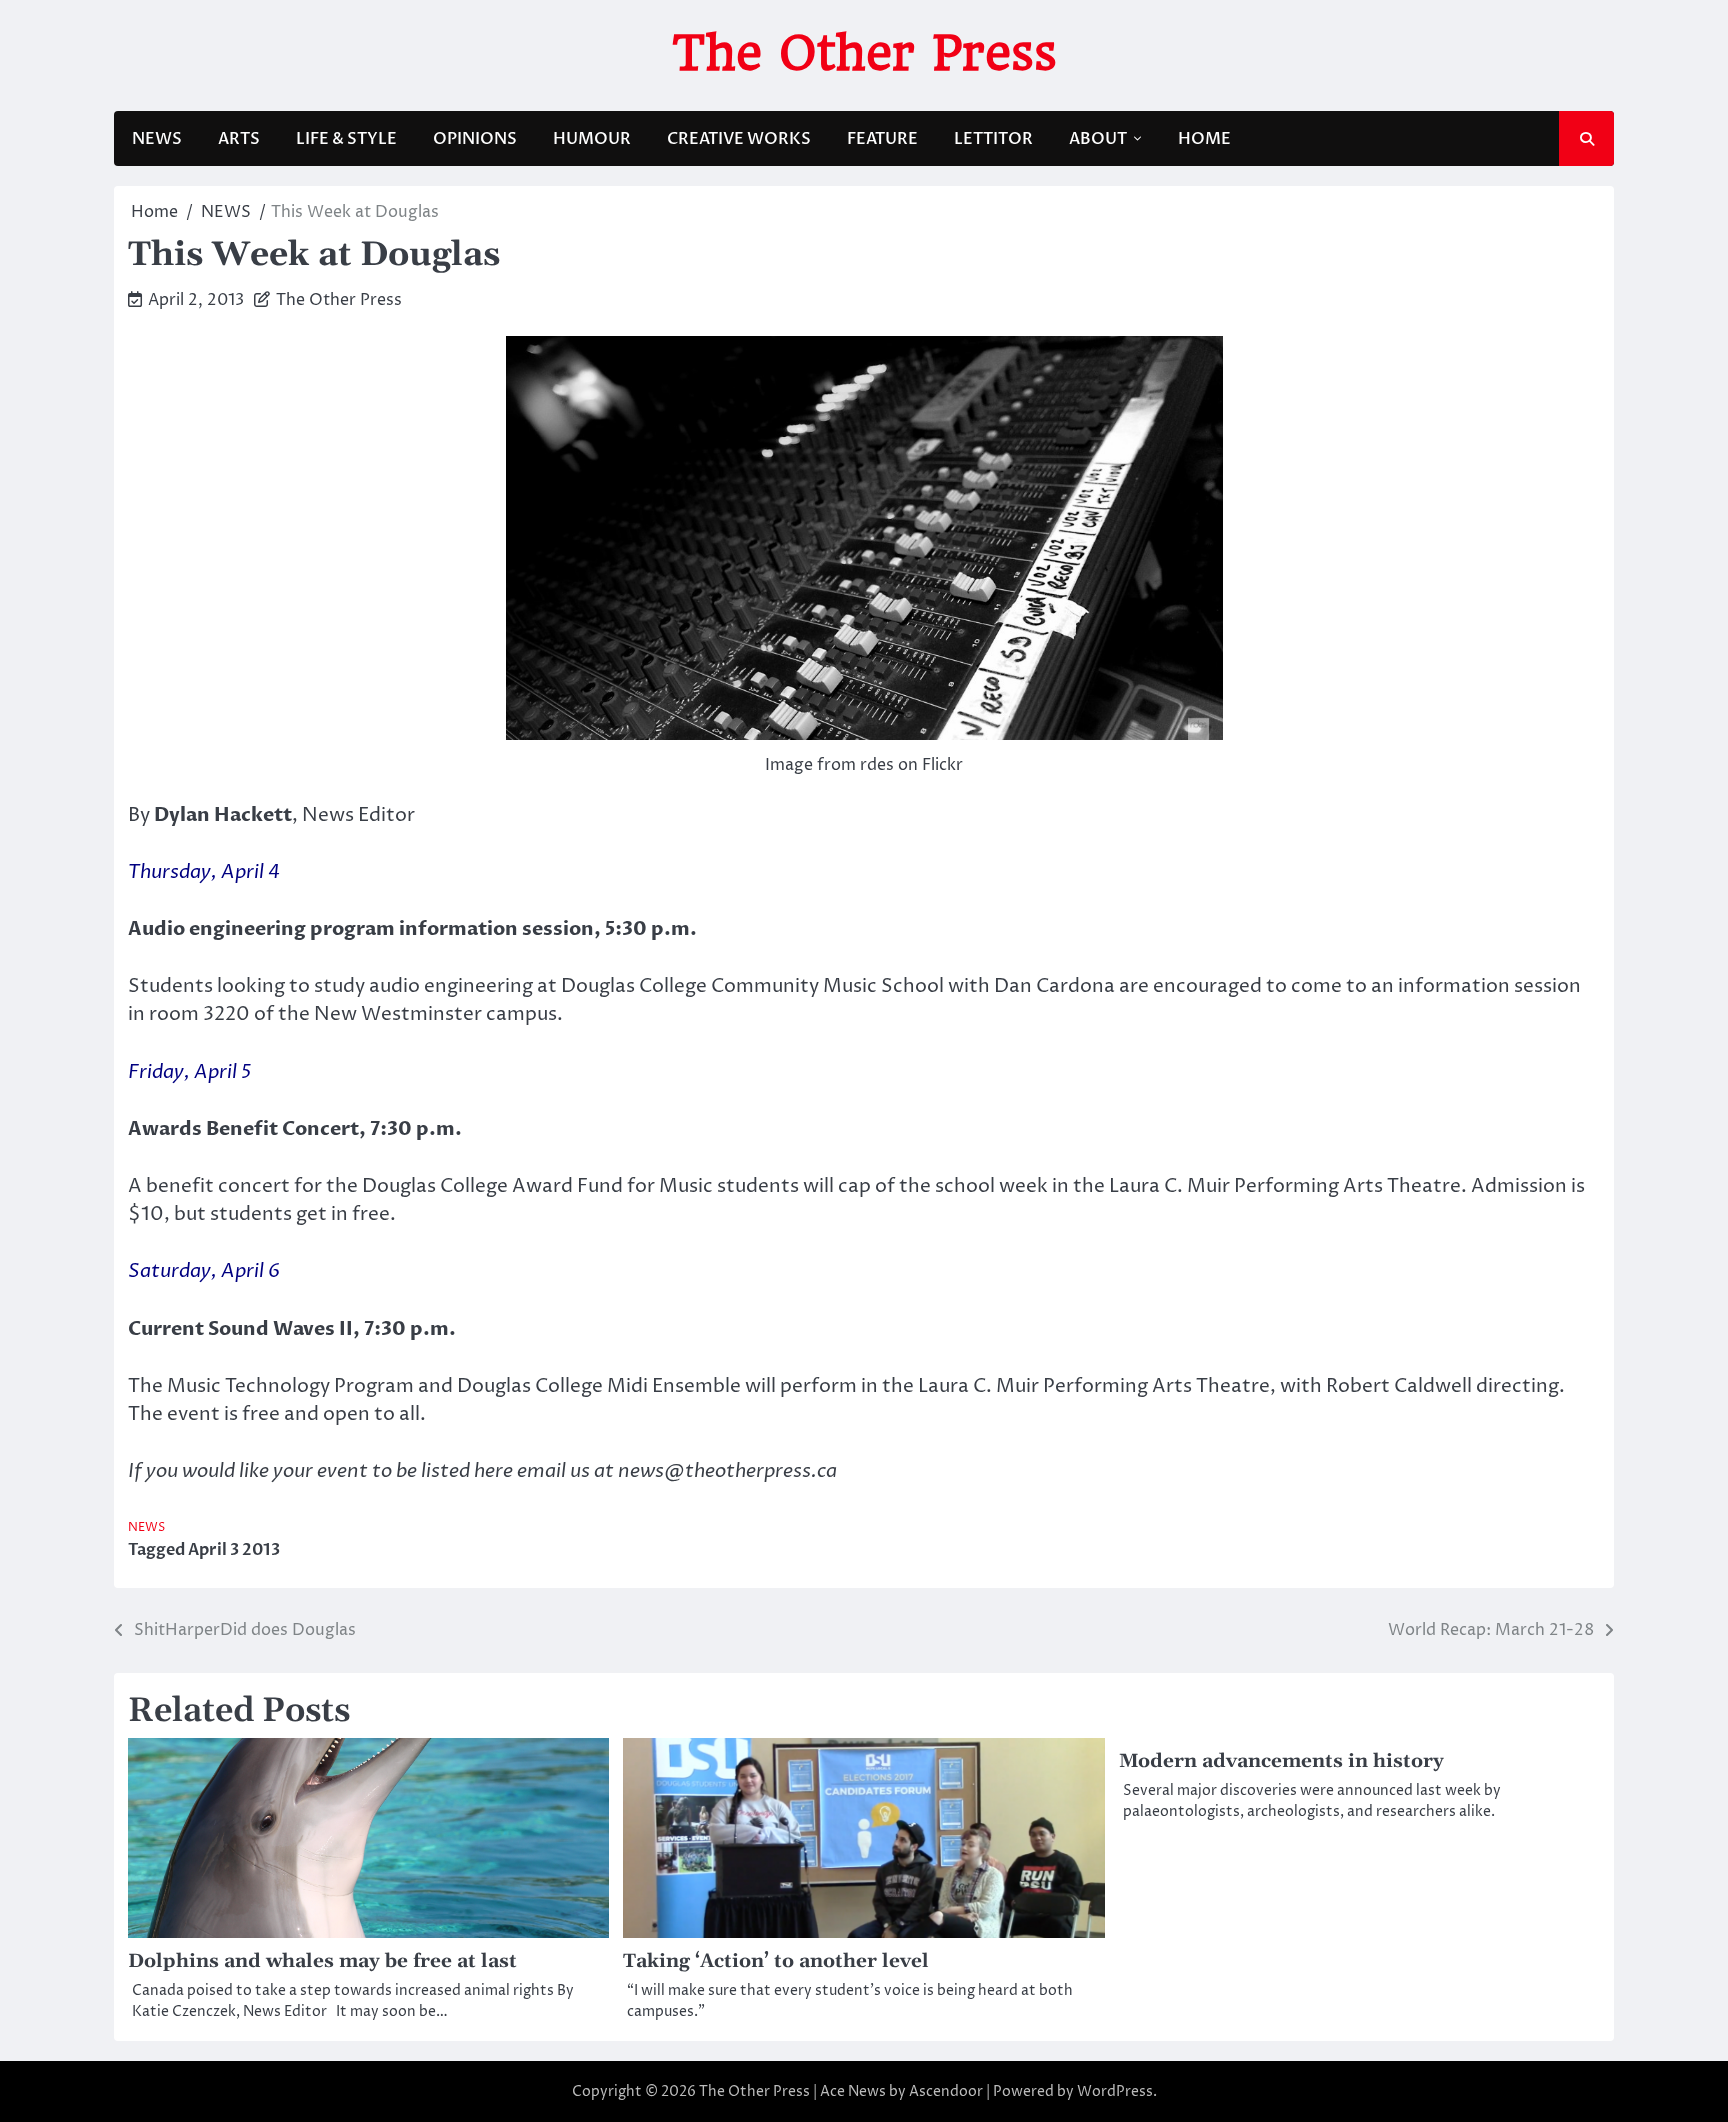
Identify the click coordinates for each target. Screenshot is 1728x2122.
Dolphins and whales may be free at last (322, 1961)
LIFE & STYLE (346, 139)
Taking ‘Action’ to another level (776, 1961)
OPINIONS (475, 139)
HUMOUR (592, 139)
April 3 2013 (234, 1550)
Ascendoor (946, 2091)
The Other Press (864, 53)
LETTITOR (993, 139)
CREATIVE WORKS (739, 139)
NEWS (157, 139)
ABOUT (1098, 139)
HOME (1204, 139)
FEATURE (882, 139)
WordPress (1115, 2091)
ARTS (239, 139)
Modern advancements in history (1281, 1761)
